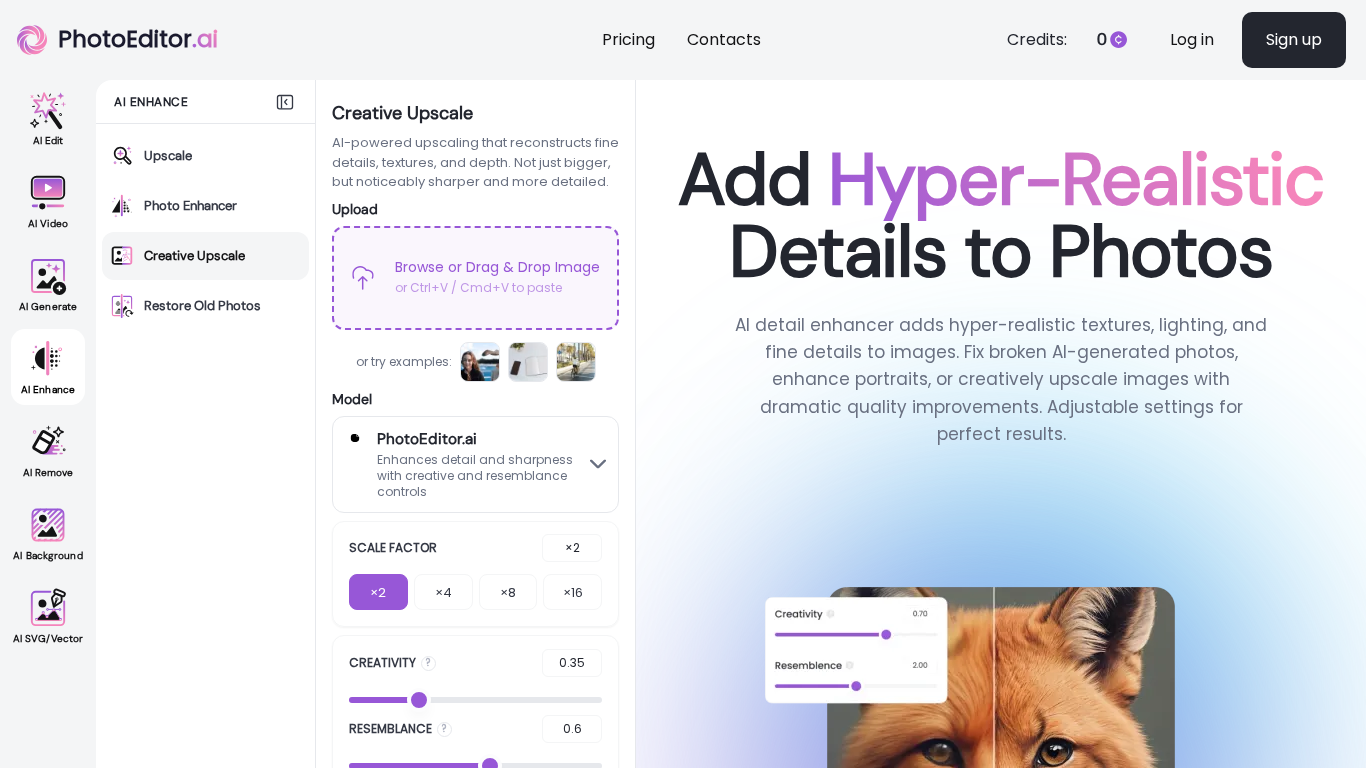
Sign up (1294, 39)
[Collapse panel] (285, 102)
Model (352, 399)
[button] (475, 278)
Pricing (628, 39)
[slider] (419, 700)
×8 (508, 592)
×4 (443, 592)
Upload (355, 209)
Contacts (724, 39)
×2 (378, 592)
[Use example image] (480, 362)
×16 (573, 592)
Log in (1192, 39)
